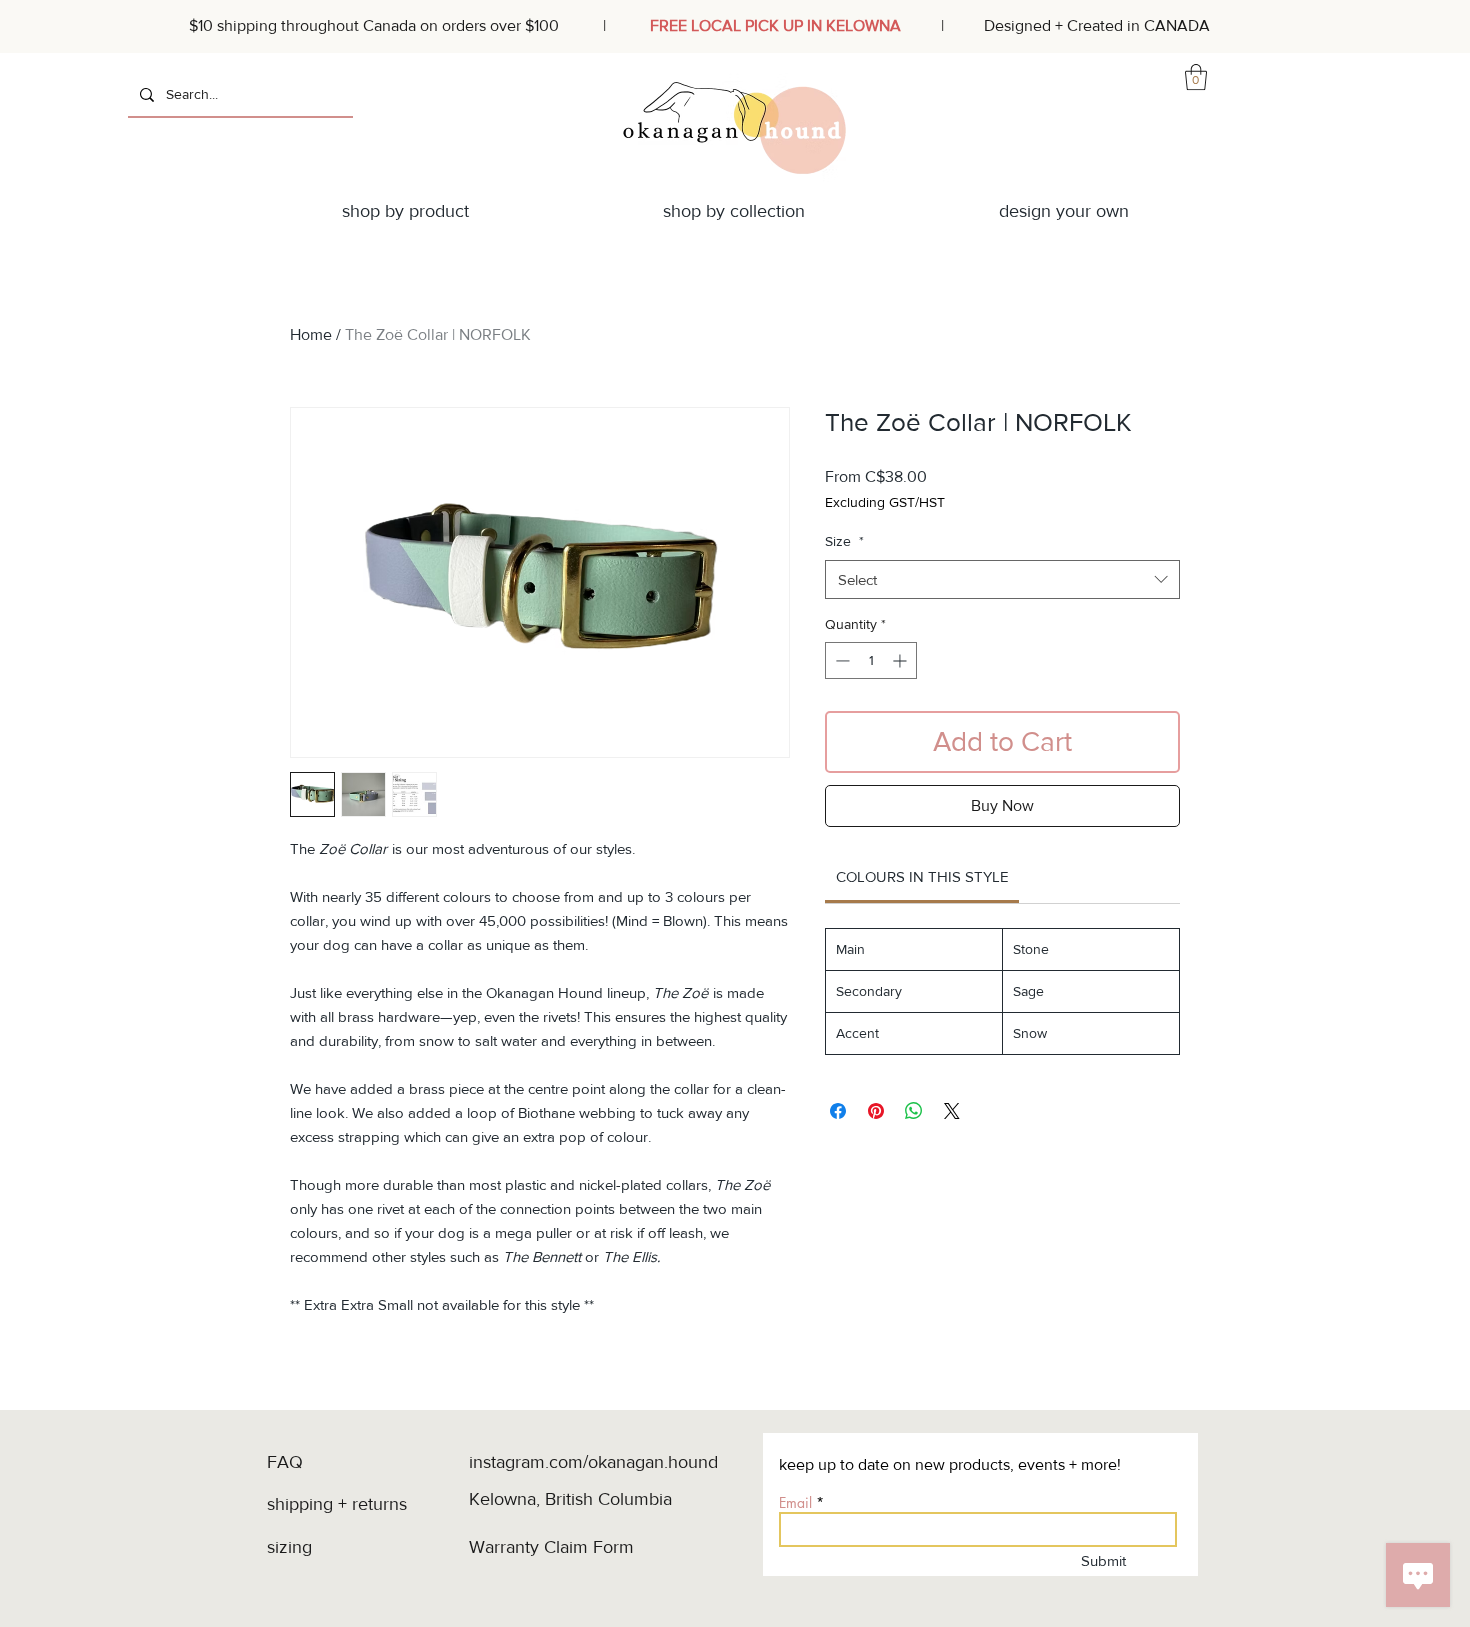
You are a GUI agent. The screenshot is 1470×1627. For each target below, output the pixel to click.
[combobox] (1002, 579)
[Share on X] (952, 1111)
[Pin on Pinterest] (876, 1111)
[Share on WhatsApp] (914, 1111)
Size (844, 541)
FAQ (285, 1462)
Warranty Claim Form (551, 1547)
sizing (292, 1547)
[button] (1196, 77)
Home (311, 334)
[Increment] (901, 660)
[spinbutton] (871, 660)
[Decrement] (840, 660)
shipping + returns (339, 1504)
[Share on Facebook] (838, 1111)
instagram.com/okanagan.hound (593, 1462)
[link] (922, 876)
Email (795, 1503)
